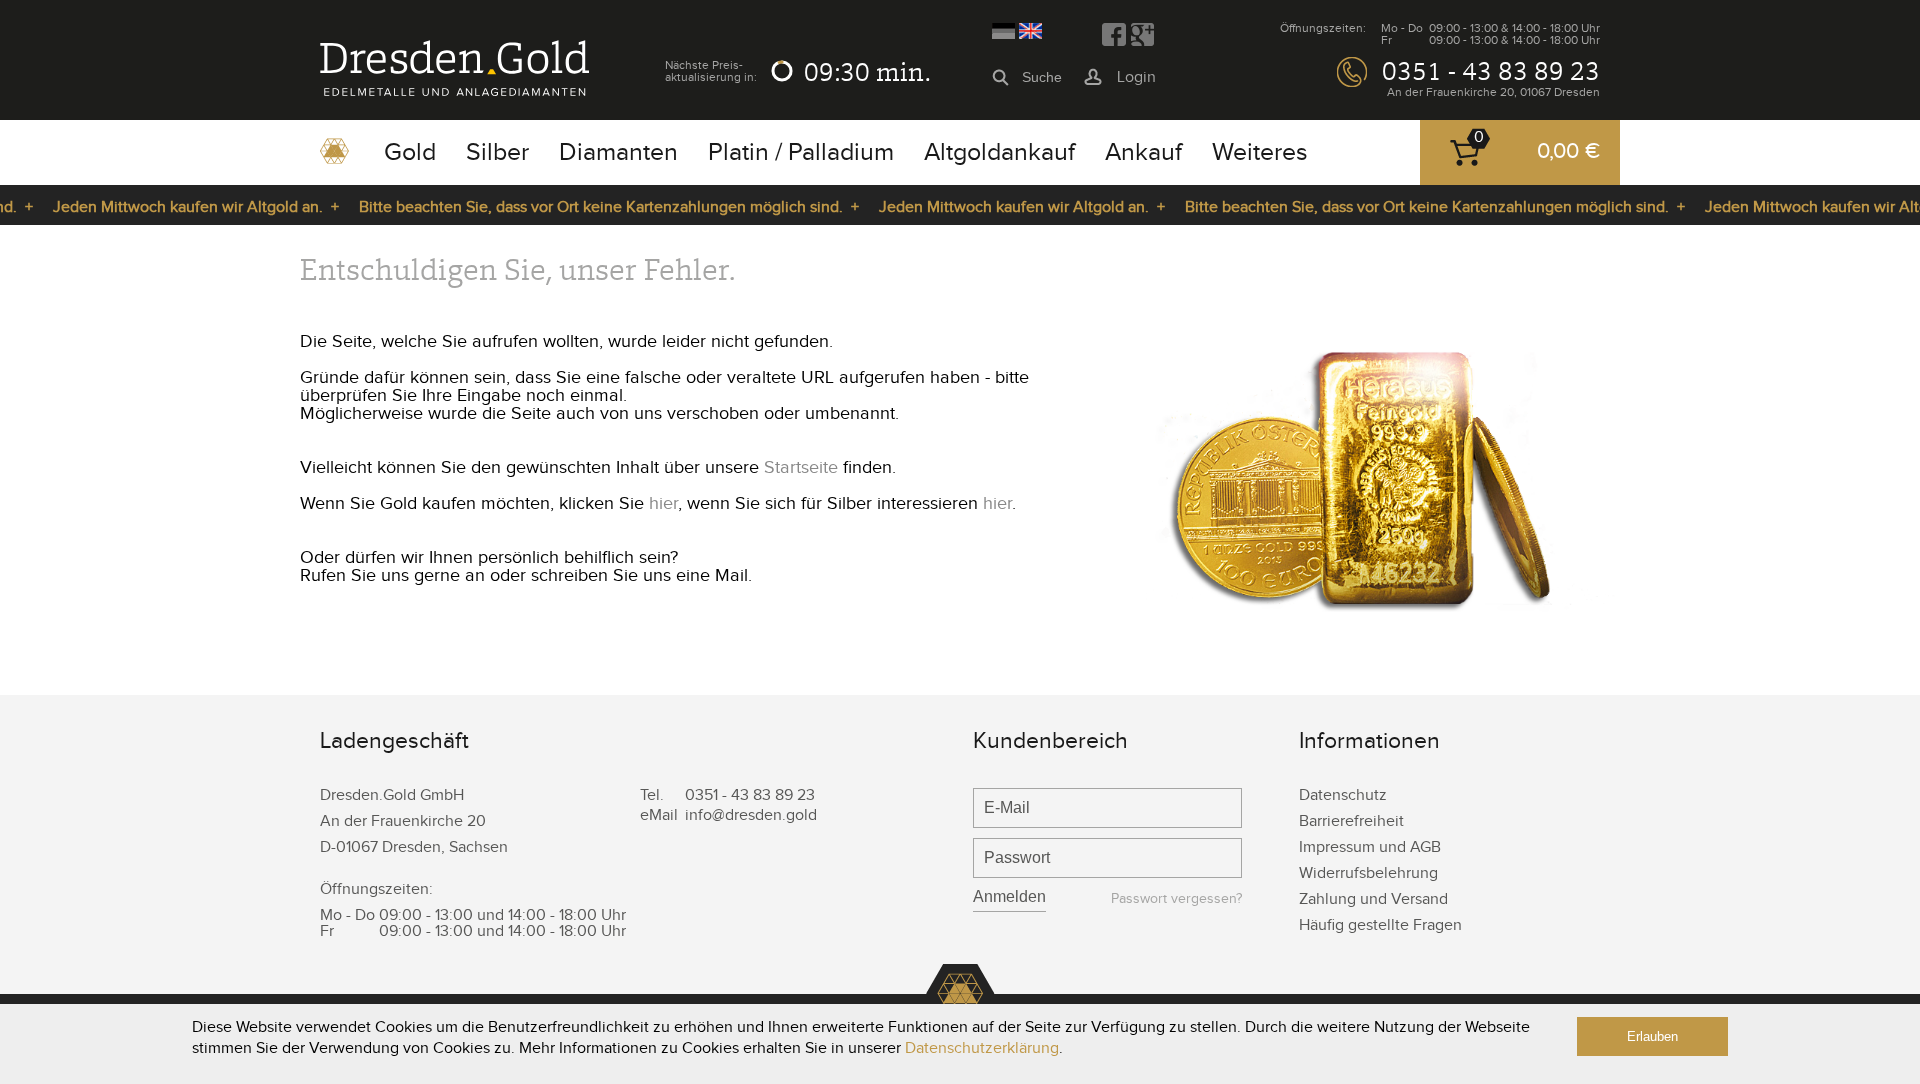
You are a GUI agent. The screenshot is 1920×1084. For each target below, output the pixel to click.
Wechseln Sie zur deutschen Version (1003, 31)
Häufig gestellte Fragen (1380, 925)
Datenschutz (1343, 795)
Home (334, 158)
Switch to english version (1030, 31)
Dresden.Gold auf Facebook (1114, 35)
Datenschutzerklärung (982, 1048)
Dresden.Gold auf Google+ (1142, 35)
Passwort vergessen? (1176, 899)
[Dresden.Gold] (454, 91)
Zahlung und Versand (1373, 899)
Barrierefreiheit (1351, 821)
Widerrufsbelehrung (1368, 873)
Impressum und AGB (1370, 847)
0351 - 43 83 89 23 (1491, 71)
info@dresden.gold (751, 815)
